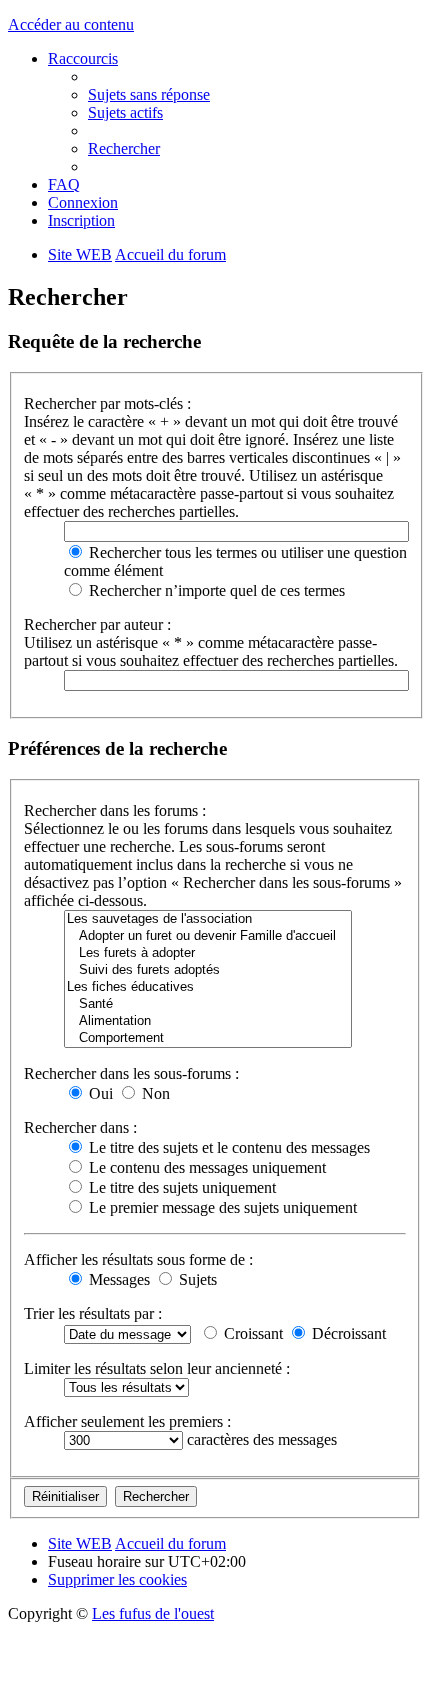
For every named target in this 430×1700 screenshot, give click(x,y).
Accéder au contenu (71, 24)
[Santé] (208, 1004)
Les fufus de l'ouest (153, 1613)
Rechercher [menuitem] (124, 148)
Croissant (251, 1333)
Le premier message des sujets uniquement (221, 1207)
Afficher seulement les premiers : (127, 1421)
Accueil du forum (170, 1543)
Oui (99, 1093)
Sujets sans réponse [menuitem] (149, 94)
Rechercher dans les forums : (115, 810)
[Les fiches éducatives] (208, 987)
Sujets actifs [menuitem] (125, 112)
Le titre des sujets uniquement (180, 1187)
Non (154, 1093)
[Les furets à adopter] (208, 953)
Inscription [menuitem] (81, 220)
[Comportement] (208, 1038)
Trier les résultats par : (93, 1313)
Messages (117, 1279)
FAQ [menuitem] (64, 184)
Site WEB (80, 1543)
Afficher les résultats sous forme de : (138, 1259)
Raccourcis (83, 58)
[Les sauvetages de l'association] (208, 919)
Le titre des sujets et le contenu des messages (227, 1147)
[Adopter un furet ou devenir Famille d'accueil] (208, 936)
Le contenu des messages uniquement (205, 1167)
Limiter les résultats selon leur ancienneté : (157, 1368)
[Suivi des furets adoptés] (208, 970)
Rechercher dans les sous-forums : (131, 1073)
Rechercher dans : (80, 1127)
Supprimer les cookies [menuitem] (117, 1579)
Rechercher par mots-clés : (107, 403)
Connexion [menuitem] (83, 202)
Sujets (196, 1279)
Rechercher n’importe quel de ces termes (215, 590)
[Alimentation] (208, 1021)
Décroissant (347, 1333)
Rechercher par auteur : (97, 624)
